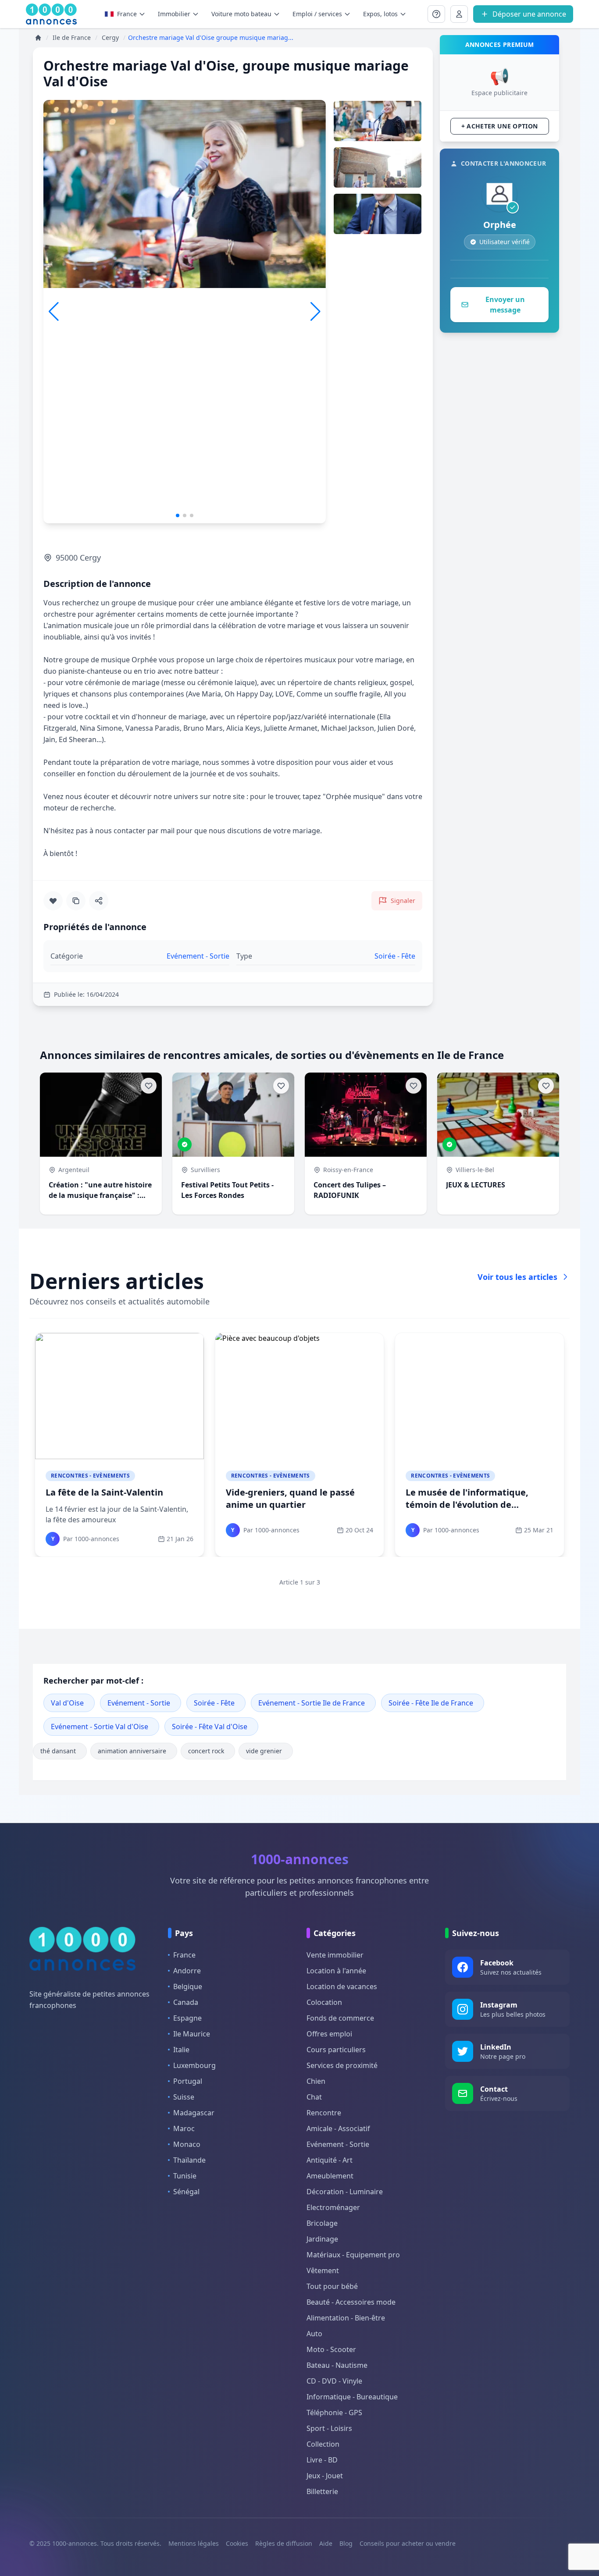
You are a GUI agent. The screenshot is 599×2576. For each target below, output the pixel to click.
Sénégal (186, 2192)
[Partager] (99, 901)
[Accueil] (38, 38)
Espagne (187, 2018)
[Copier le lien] (76, 901)
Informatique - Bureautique (352, 2397)
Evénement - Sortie (139, 1703)
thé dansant (58, 1751)
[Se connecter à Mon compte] (436, 14)
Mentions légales (194, 2543)
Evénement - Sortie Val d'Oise (100, 1727)
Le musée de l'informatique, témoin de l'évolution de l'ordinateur (467, 1505)
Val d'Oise (67, 1703)
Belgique (188, 1986)
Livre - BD (322, 2460)
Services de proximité (342, 2065)
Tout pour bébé (332, 2286)
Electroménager (333, 2207)
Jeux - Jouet (325, 2476)
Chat (314, 2097)
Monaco (187, 2144)
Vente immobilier (335, 1955)
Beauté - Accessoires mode (351, 2302)
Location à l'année (336, 1971)
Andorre (187, 1971)
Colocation (324, 2002)
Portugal (188, 2081)
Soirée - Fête (214, 1703)
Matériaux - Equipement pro (353, 2255)
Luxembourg (194, 2065)
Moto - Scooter (331, 2349)
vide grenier (264, 1751)
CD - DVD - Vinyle (334, 2381)
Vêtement (323, 2270)
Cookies (237, 2543)
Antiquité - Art (330, 2160)
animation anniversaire (132, 1751)
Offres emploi (329, 2034)
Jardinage (322, 2239)
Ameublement (330, 2176)
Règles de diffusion (284, 2543)
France (127, 14)
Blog (346, 2543)
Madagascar (194, 2113)
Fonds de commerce (340, 2018)
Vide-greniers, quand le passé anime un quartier (290, 1498)
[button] (316, 312)
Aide (326, 2543)
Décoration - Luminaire (345, 2192)
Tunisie (185, 2176)
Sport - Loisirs (329, 2428)
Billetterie (322, 2491)
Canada (186, 2002)
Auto (314, 2334)
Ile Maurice (192, 2034)
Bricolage (322, 2223)
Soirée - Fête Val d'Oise (210, 1727)
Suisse (184, 2097)
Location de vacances (342, 1986)
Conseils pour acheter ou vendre (408, 2543)
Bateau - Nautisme (337, 2365)
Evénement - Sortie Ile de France (312, 1703)
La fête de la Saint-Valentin (104, 1492)
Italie (181, 2050)
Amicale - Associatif (338, 2128)
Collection (323, 2444)
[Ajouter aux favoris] (53, 901)
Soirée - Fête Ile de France (431, 1703)
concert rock (206, 1751)
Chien (316, 2081)
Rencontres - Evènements (90, 1476)
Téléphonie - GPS (334, 2413)
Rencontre (324, 2113)
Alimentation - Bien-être (346, 2318)
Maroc (184, 2128)
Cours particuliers (336, 2050)
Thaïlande (189, 2160)
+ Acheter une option (500, 126)
